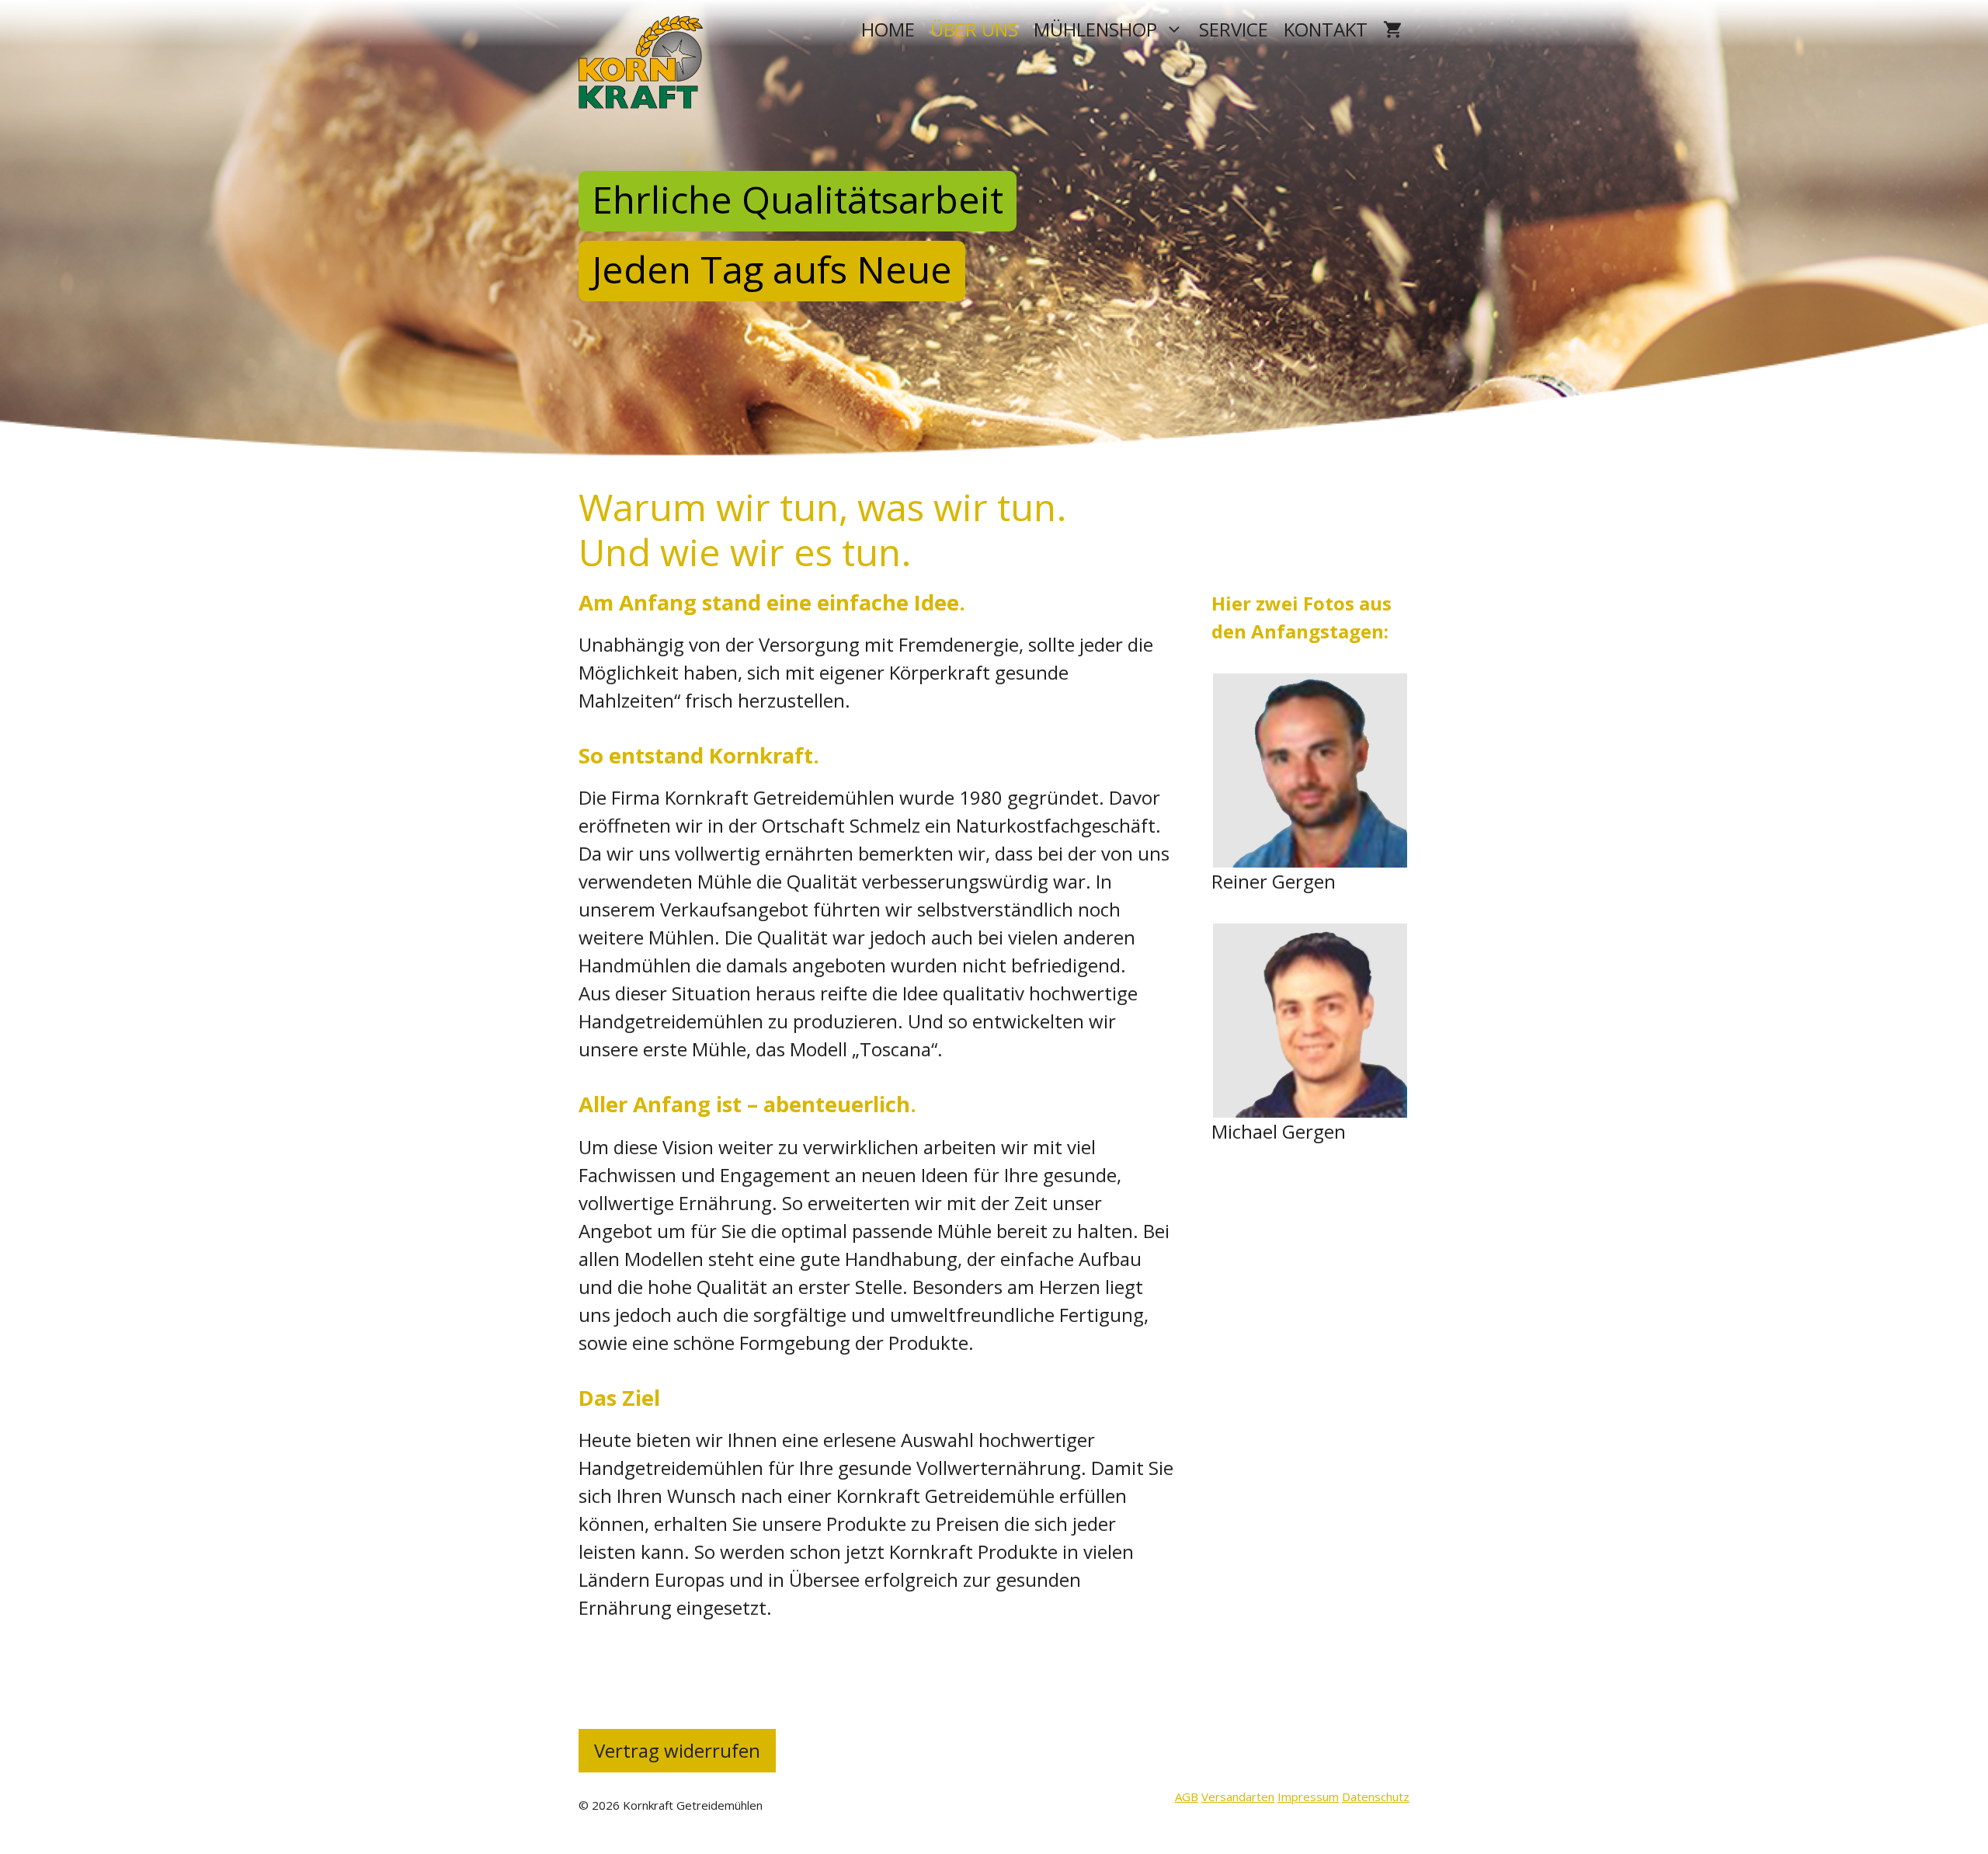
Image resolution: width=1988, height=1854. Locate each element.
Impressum (1308, 1797)
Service (1234, 29)
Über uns (974, 29)
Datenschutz (1376, 1797)
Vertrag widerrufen (677, 1750)
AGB (1187, 1797)
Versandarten (1238, 1797)
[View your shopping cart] (1392, 29)
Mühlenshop (1095, 29)
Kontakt (1326, 29)
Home (888, 29)
